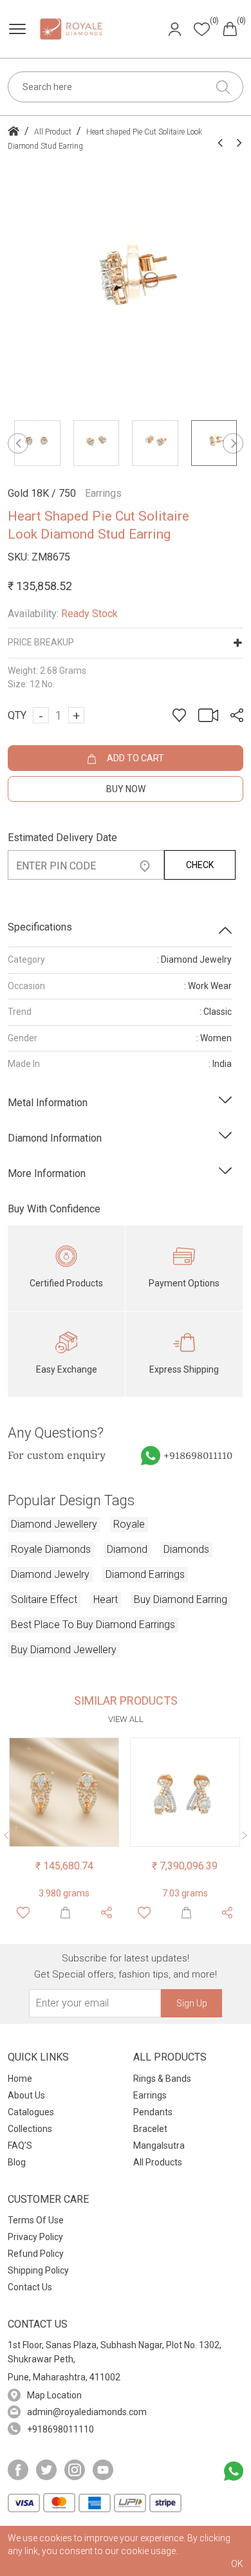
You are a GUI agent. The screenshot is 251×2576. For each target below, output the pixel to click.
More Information (47, 1173)
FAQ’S (20, 2145)
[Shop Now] (66, 1913)
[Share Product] (106, 1913)
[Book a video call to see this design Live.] (205, 715)
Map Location (54, 2395)
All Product (53, 132)
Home (20, 2079)
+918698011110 (198, 1456)
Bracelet (150, 2129)
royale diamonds (51, 1549)
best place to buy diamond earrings (93, 1625)
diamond (127, 1549)
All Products (158, 2162)
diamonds (186, 1549)
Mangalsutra (159, 2145)
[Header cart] (230, 28)
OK (237, 2564)
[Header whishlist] (202, 29)
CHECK (200, 865)
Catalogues (31, 2112)
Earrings (150, 2095)
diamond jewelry (50, 1574)
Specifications (40, 927)
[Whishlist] (23, 1913)
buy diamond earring (181, 1599)
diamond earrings (145, 1574)
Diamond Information (55, 1138)
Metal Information (48, 1103)
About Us (26, 2095)
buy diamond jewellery (64, 1650)
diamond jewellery (54, 1524)
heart (106, 1599)
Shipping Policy (38, 2270)
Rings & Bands (162, 2079)
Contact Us (30, 2287)
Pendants (153, 2112)
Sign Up (192, 2003)
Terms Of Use (36, 2220)
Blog (17, 2162)
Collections (30, 2129)
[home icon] (14, 132)
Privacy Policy (35, 2237)
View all (126, 1719)
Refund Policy (36, 2254)
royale (129, 1524)
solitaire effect (44, 1599)
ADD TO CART (135, 758)
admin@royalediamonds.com (87, 2412)
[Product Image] (64, 1793)
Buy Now (126, 789)
